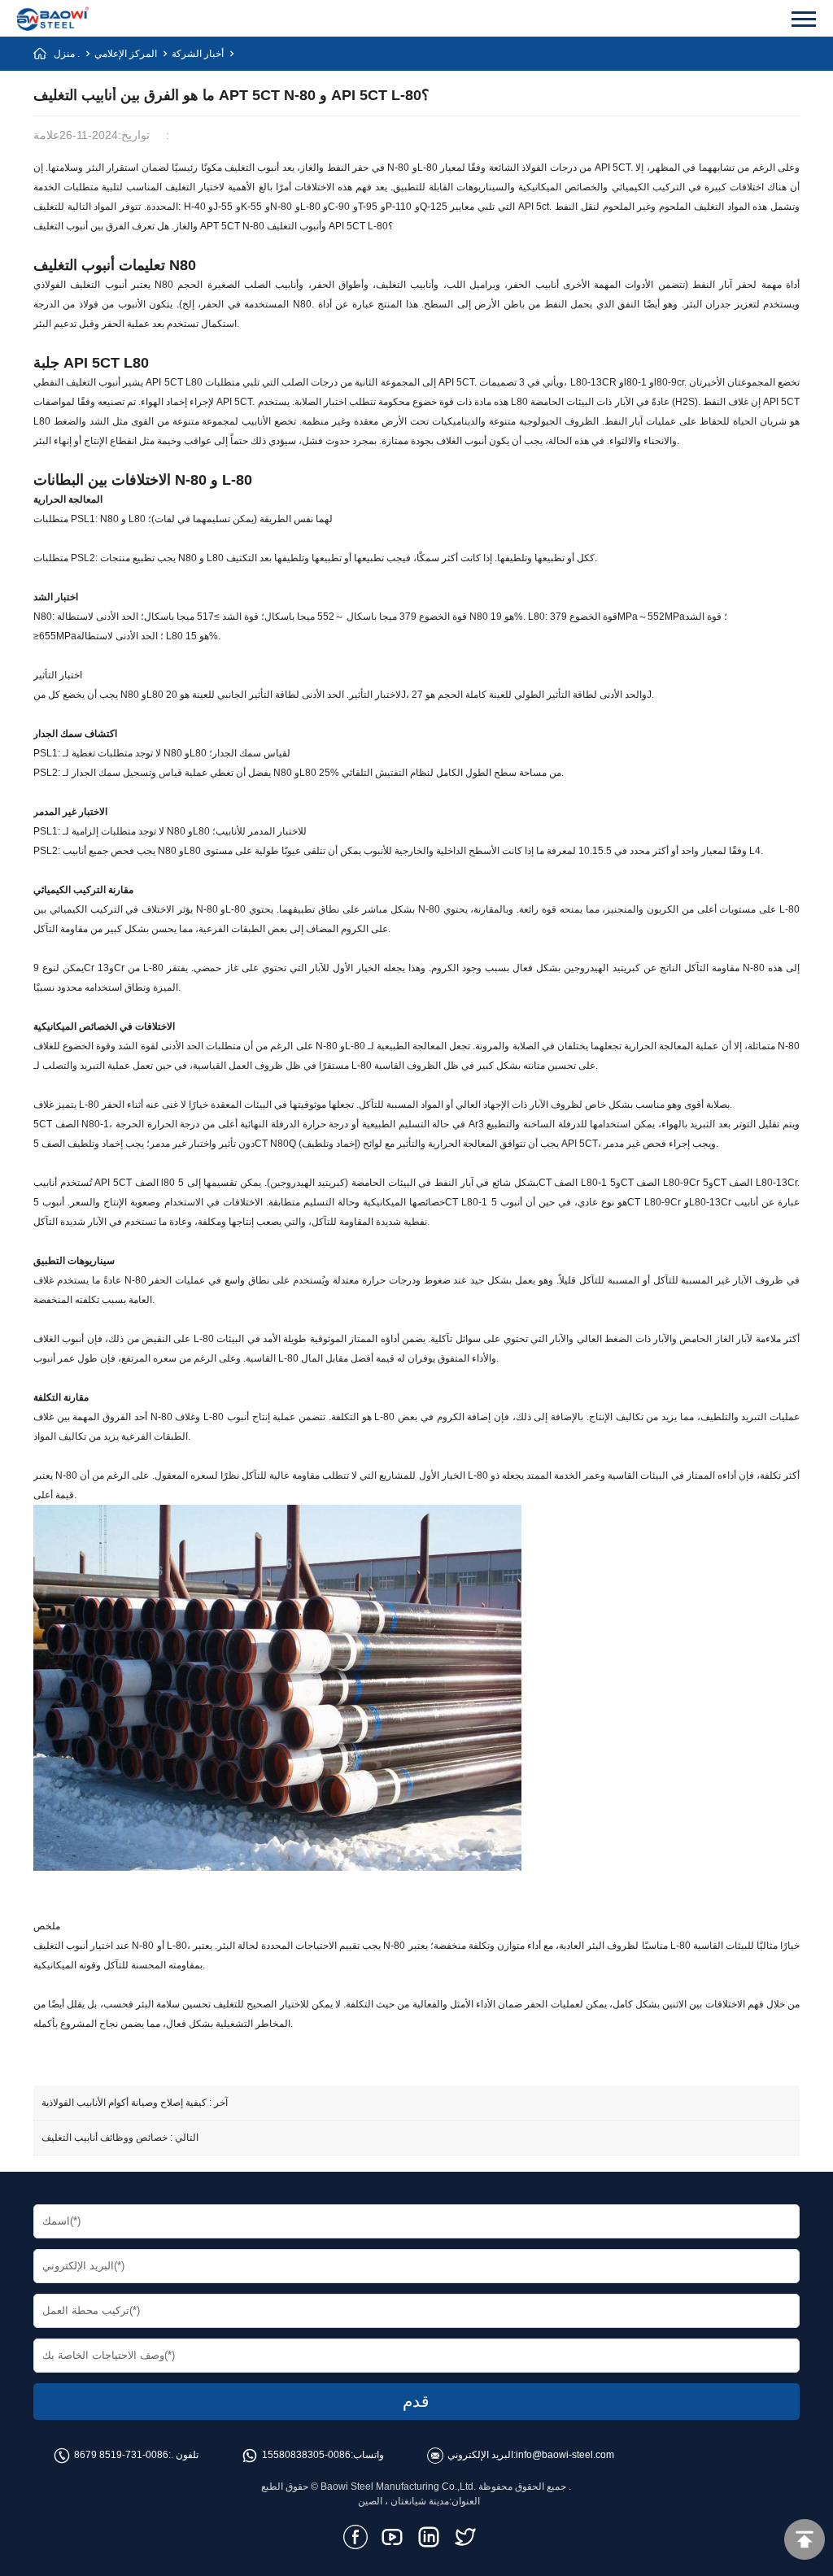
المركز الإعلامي (126, 54)
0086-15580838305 (306, 2455)
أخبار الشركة (198, 54)
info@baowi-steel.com (565, 2455)
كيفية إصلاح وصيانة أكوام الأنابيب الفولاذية (124, 2103)
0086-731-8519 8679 (121, 2455)
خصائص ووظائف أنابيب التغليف (105, 2138)
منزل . (67, 54)
